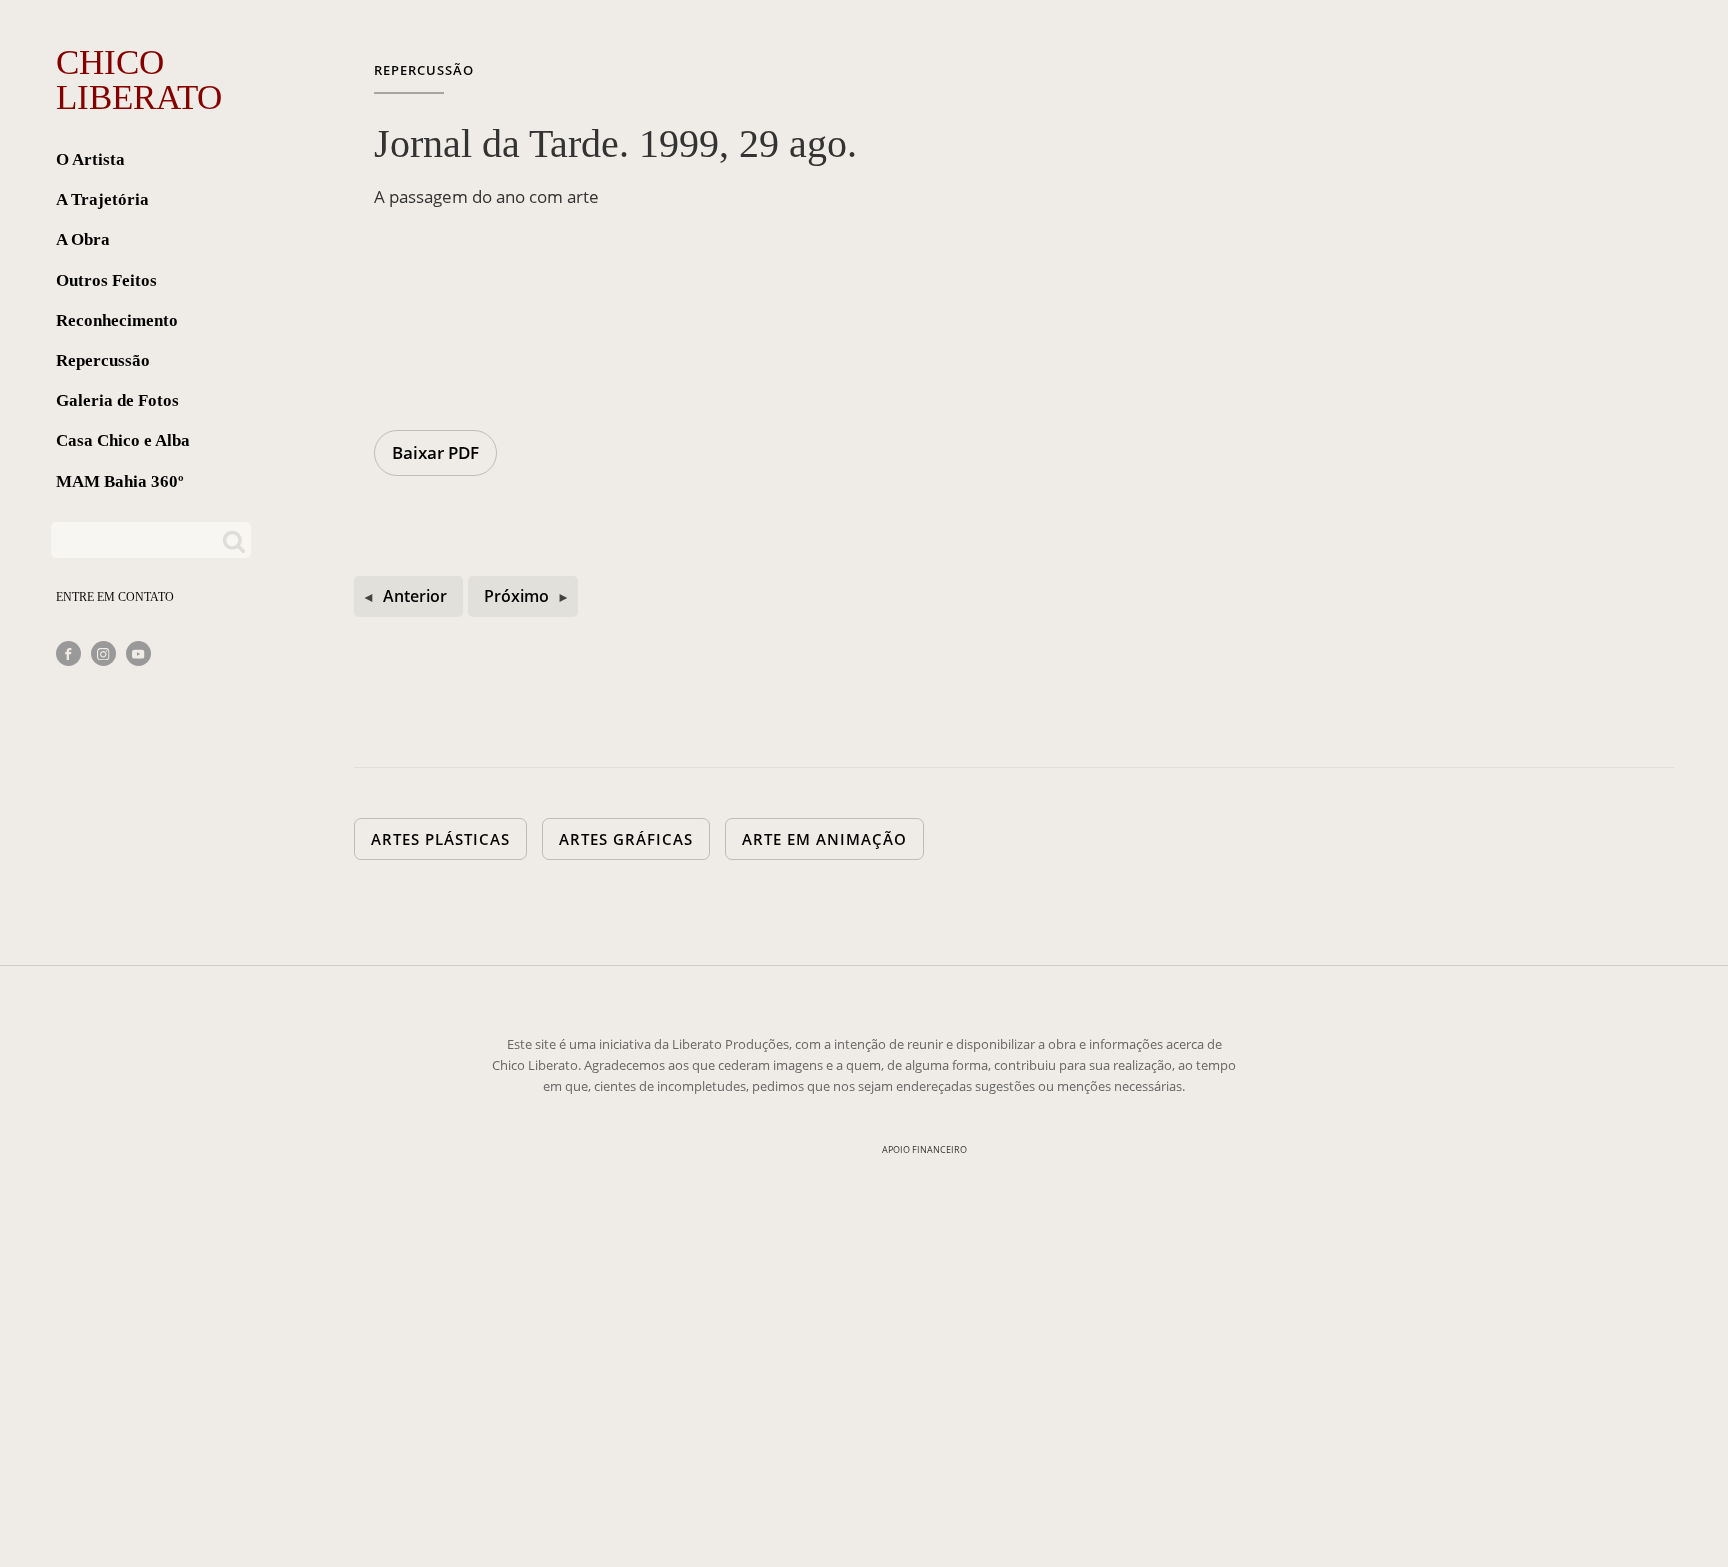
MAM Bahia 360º (120, 481)
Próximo (516, 596)
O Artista (90, 159)
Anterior (415, 596)
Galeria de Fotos (117, 400)
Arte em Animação (824, 839)
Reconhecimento (117, 320)
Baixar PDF (435, 452)
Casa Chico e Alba (123, 440)
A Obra (83, 239)
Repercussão (103, 360)
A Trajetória (102, 199)
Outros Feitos (106, 280)
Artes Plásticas (440, 839)
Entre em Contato (115, 597)
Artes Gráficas (626, 839)
